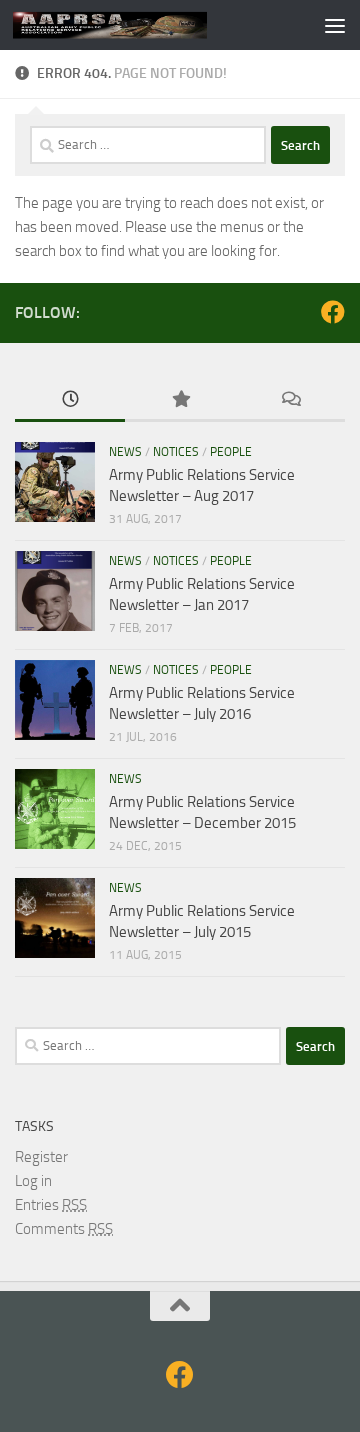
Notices (176, 452)
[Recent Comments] (290, 400)
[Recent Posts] (70, 400)
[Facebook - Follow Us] (333, 312)
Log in (33, 1181)
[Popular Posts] (180, 400)
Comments (64, 1229)
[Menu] (335, 25)
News (125, 452)
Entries (51, 1205)
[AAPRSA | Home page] (142, 25)
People (231, 452)
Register (41, 1157)
